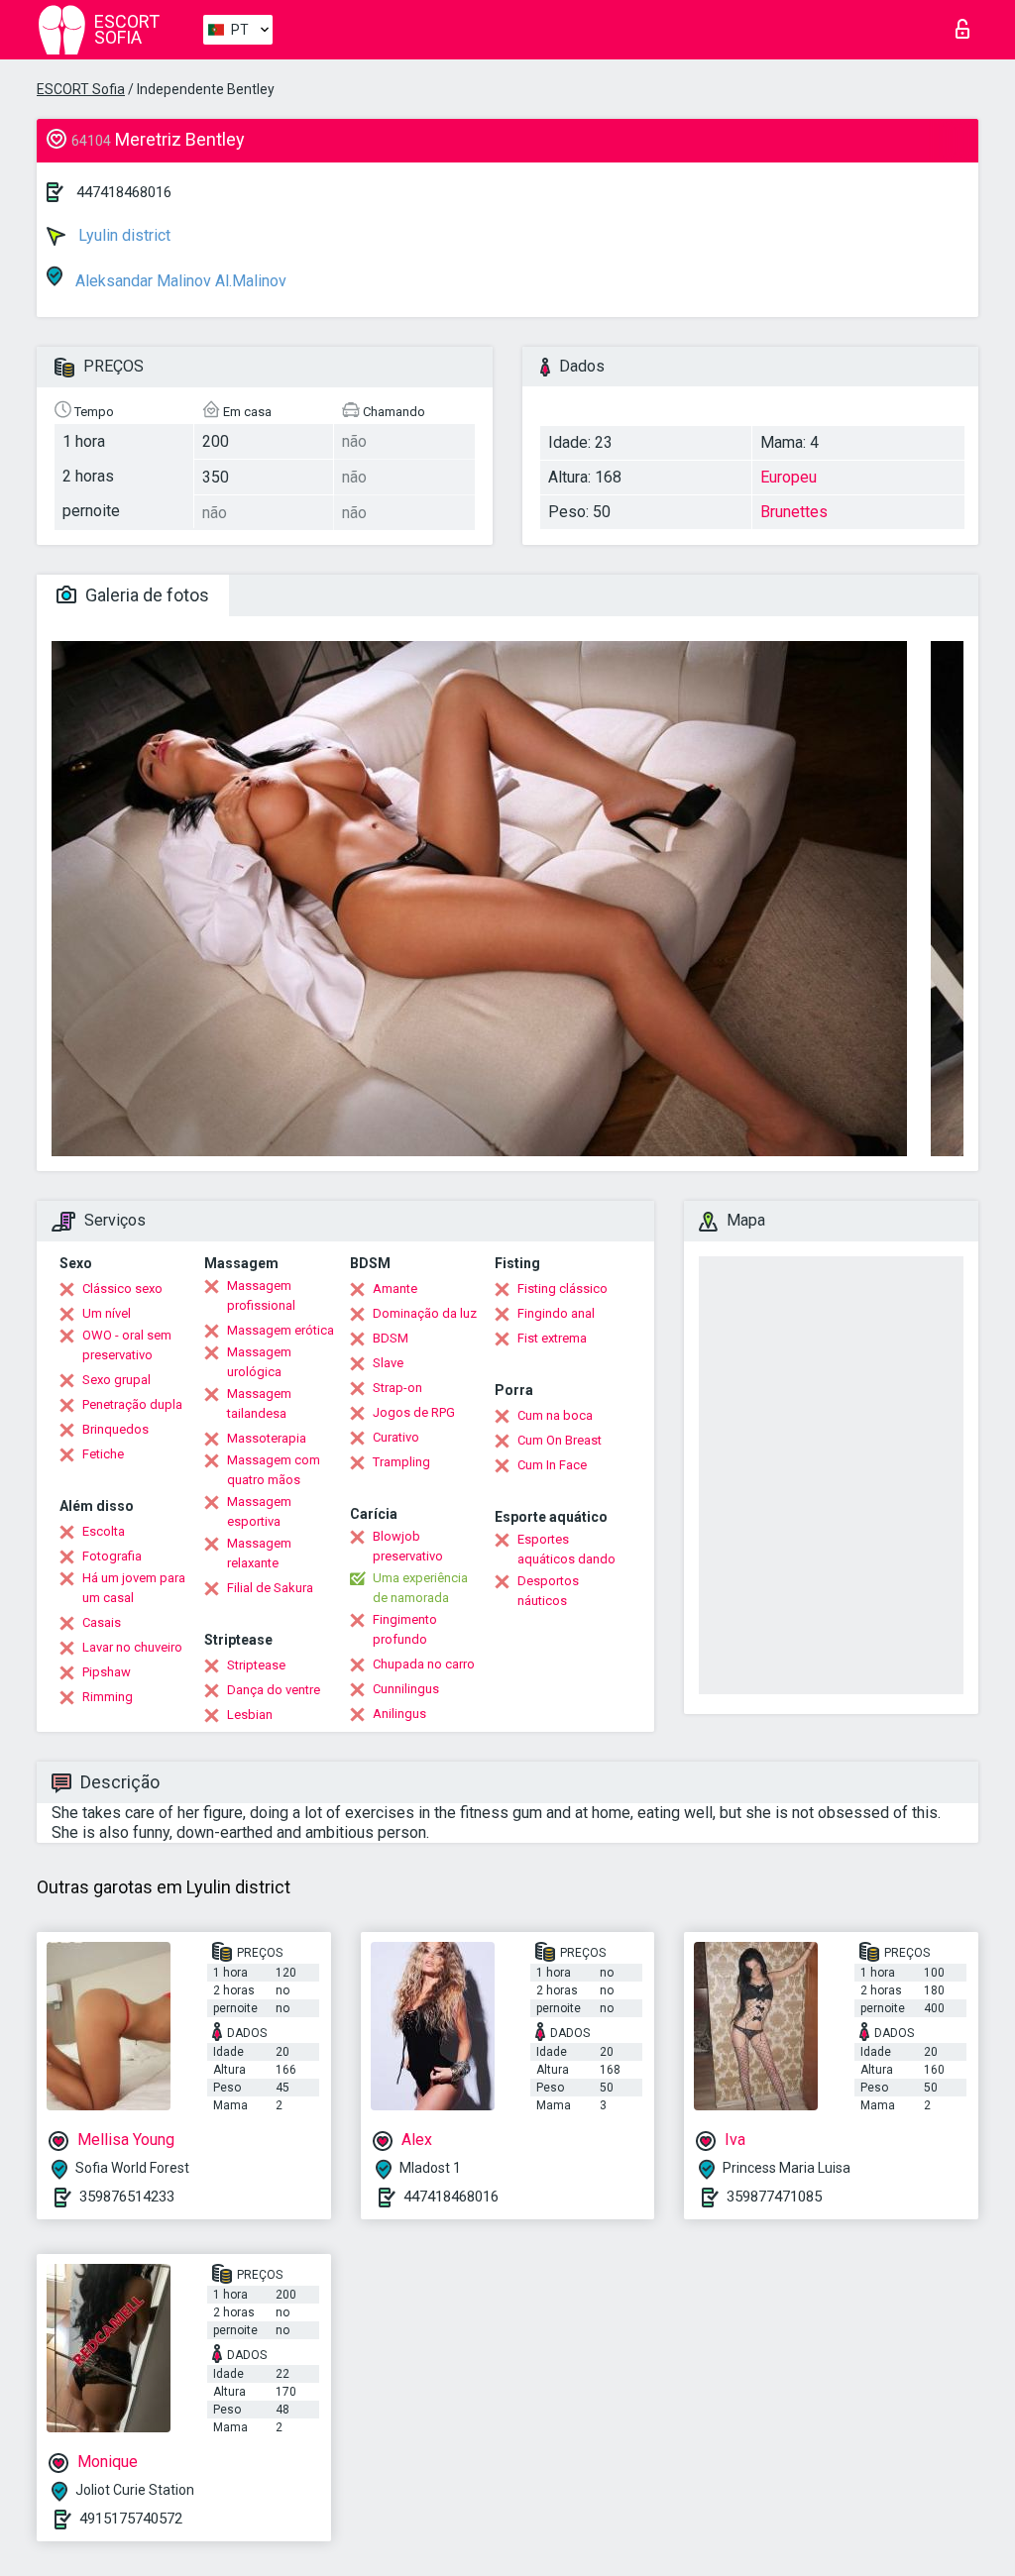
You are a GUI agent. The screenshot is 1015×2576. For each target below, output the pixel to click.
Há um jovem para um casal (134, 1588)
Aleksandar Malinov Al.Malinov (179, 281)
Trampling (401, 1462)
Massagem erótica (281, 1330)
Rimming (108, 1697)
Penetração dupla (132, 1404)
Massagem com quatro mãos (274, 1470)
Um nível (107, 1313)
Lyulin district (122, 235)
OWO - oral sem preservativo (127, 1345)
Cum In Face (552, 1465)
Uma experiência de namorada (420, 1588)
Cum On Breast (560, 1440)
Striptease (256, 1665)
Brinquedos (115, 1429)
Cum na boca (555, 1415)
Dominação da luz (425, 1313)
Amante (395, 1288)
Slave (388, 1363)
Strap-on (397, 1388)
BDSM (391, 1338)
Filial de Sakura (270, 1588)
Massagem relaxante (259, 1553)
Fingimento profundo (405, 1629)
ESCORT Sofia (81, 89)
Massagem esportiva (259, 1511)
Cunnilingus (406, 1689)
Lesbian (250, 1715)
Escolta (104, 1531)
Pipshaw (107, 1672)
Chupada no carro (424, 1664)
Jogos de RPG (414, 1412)
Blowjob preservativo (408, 1546)
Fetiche (103, 1454)
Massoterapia (267, 1438)
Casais (102, 1622)
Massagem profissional (261, 1295)
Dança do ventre (274, 1690)
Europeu (789, 477)
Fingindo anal (556, 1313)
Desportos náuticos (548, 1591)
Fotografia (112, 1556)
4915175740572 (131, 2519)
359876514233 (127, 2197)
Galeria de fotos (145, 595)
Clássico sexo (122, 1288)
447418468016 (124, 192)
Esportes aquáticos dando (566, 1549)
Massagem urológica (259, 1362)
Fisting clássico (563, 1288)
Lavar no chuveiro (132, 1647)
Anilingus (399, 1714)
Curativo (396, 1437)
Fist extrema (552, 1338)
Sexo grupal (116, 1380)
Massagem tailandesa (259, 1403)
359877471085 (774, 2197)
